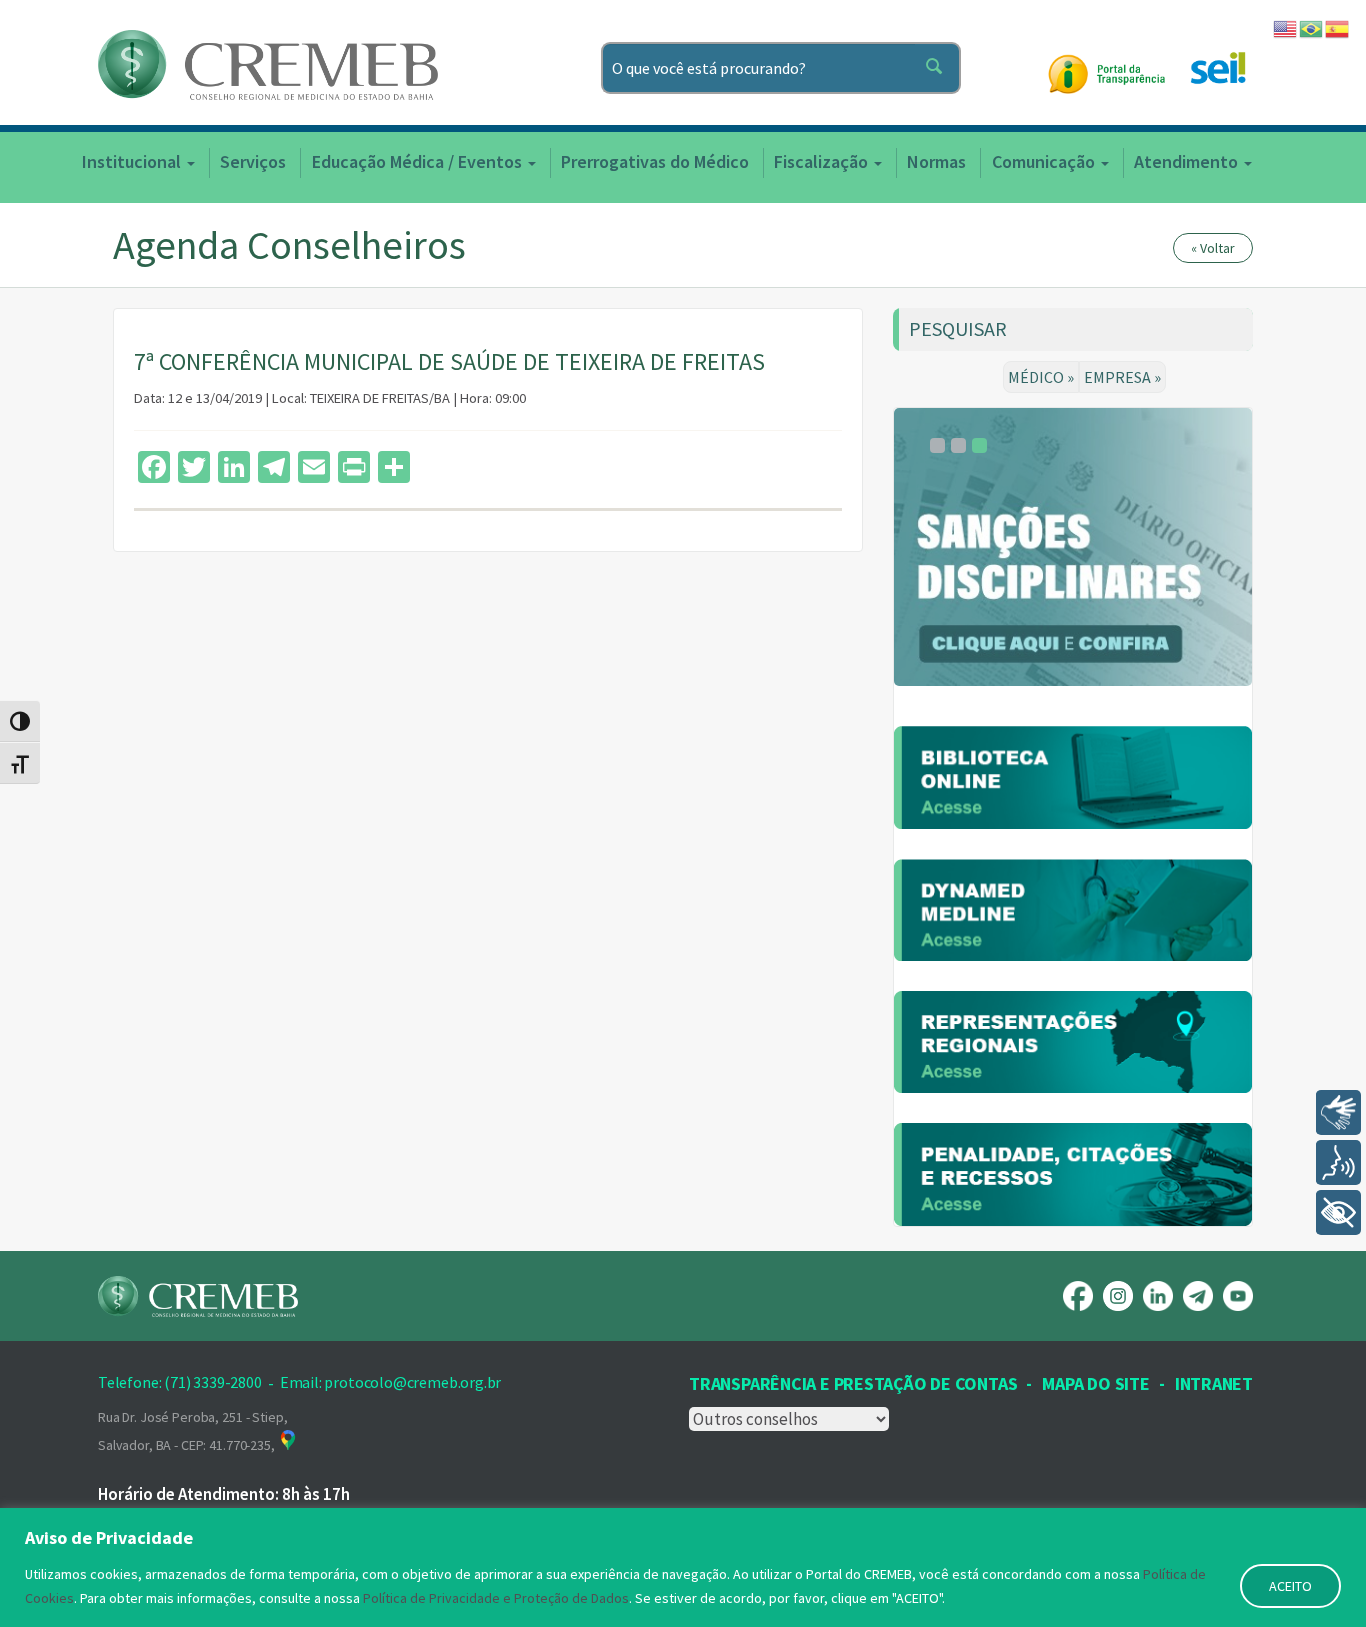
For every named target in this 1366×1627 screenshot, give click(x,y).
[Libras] (1338, 1112)
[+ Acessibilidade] (1338, 1212)
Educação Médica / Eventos (419, 161)
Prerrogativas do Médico (655, 161)
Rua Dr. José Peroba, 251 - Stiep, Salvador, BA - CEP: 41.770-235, (192, 1431)
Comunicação (1045, 161)
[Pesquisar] (938, 68)
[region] (683, 1567)
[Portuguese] (1312, 27)
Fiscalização (823, 161)
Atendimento (1188, 161)
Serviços (253, 161)
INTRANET (1214, 1383)
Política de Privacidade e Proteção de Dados (496, 1598)
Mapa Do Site (1095, 1383)
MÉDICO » (1041, 377)
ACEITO (1290, 1586)
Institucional (133, 161)
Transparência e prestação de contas (853, 1383)
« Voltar (1213, 248)
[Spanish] (1338, 27)
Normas (936, 161)
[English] (1286, 27)
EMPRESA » (1122, 377)
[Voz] (1338, 1162)
